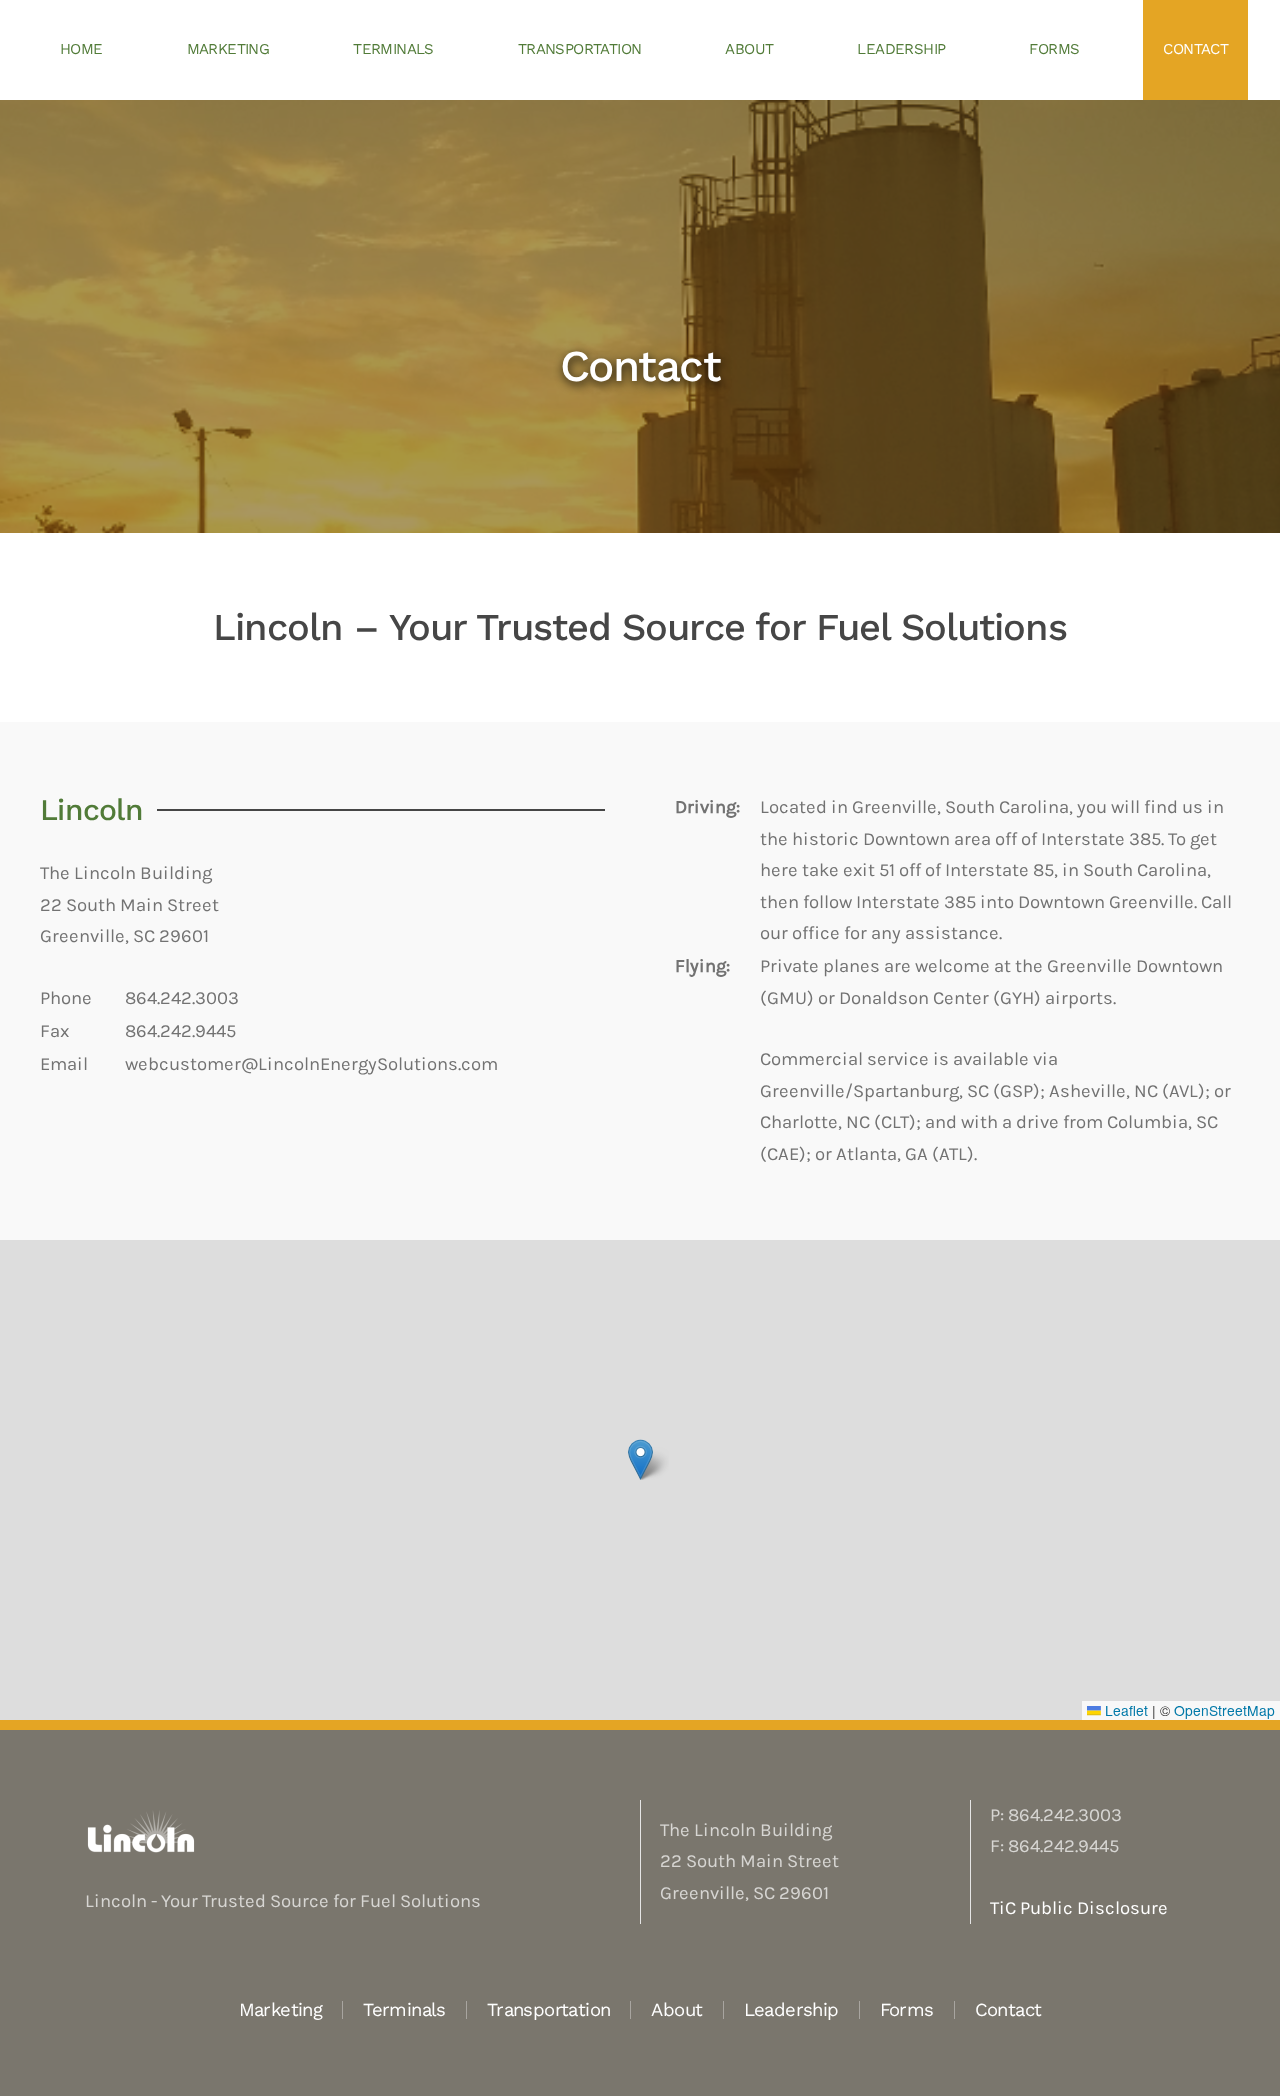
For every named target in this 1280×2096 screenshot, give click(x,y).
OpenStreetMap (1224, 1710)
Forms (1054, 49)
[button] (640, 1459)
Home (81, 49)
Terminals (393, 49)
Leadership (901, 49)
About (676, 2009)
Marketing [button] (228, 49)
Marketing (281, 2009)
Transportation (549, 2009)
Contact (1195, 49)
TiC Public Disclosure (1079, 1908)
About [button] (749, 49)
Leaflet (1124, 1710)
